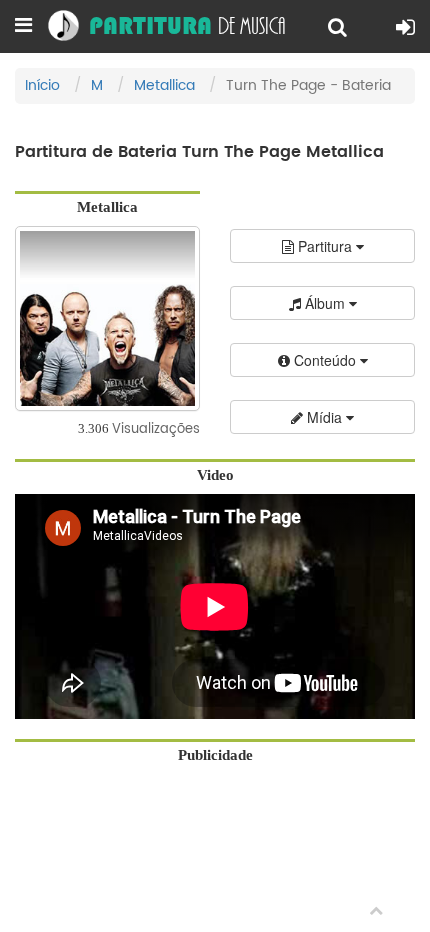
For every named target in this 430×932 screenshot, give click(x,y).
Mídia (324, 417)
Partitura (325, 246)
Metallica (164, 85)
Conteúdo (325, 360)
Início (42, 85)
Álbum (325, 303)
